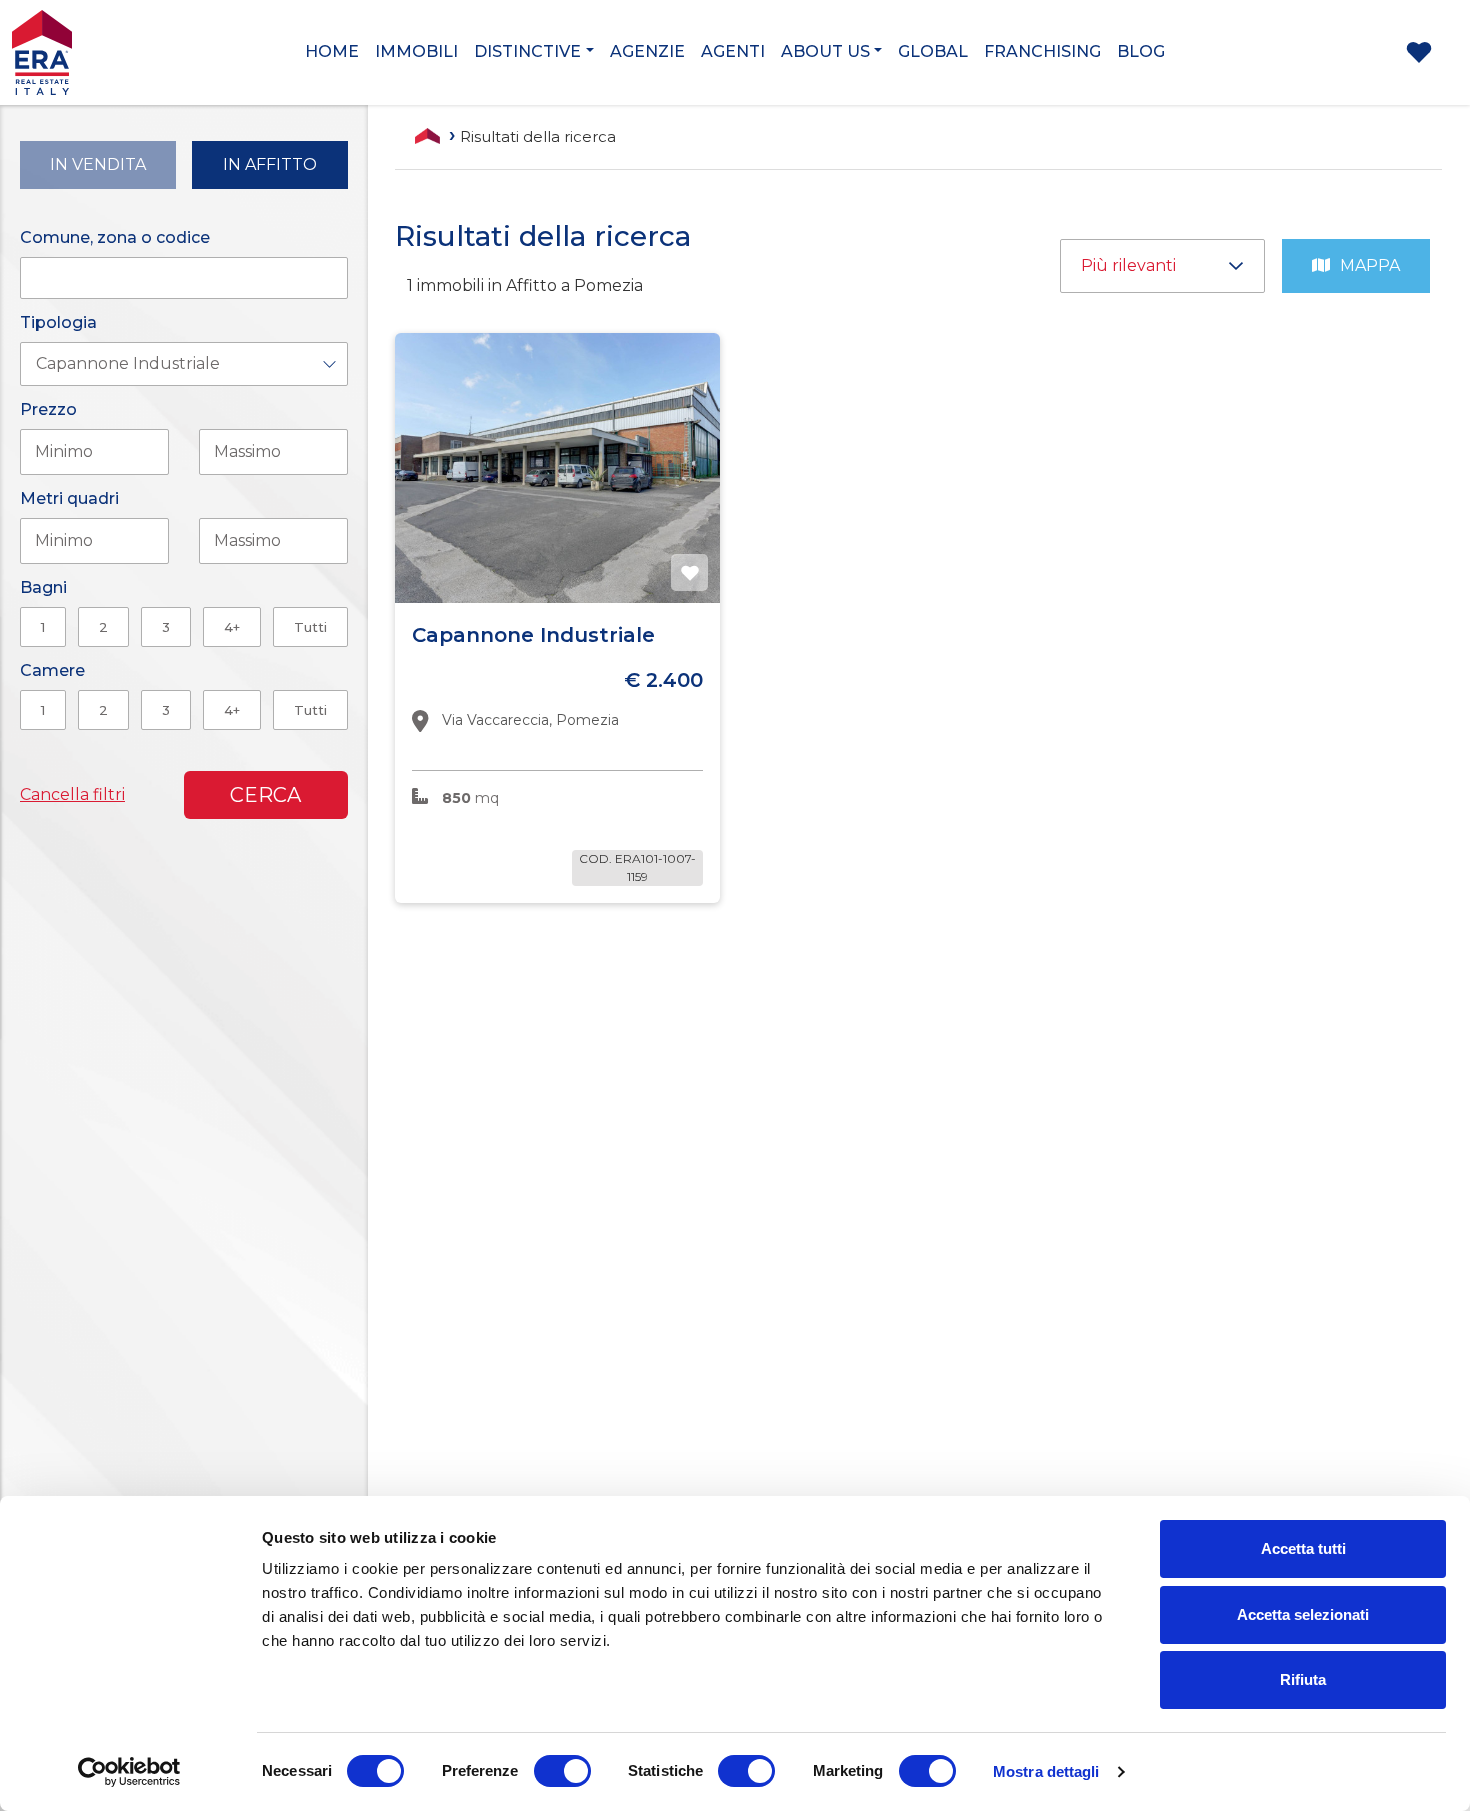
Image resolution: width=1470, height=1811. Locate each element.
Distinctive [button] (527, 51)
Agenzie (647, 51)
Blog (1141, 51)
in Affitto (270, 164)
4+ (232, 627)
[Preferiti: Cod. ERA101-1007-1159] (690, 572)
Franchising (1042, 51)
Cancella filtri (72, 794)
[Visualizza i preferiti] (1419, 56)
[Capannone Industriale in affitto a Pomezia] (557, 468)
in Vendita (98, 164)
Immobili (416, 51)
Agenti (733, 51)
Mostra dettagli (1046, 1771)
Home (332, 51)
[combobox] (184, 364)
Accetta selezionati (1303, 1614)
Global (933, 51)
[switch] (562, 1771)
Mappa (1369, 265)
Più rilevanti (1134, 265)
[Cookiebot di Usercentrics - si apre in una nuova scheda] (129, 1772)
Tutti (310, 627)
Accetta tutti (1303, 1548)
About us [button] (825, 51)
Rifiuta (1303, 1679)
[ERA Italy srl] (122, 51)
